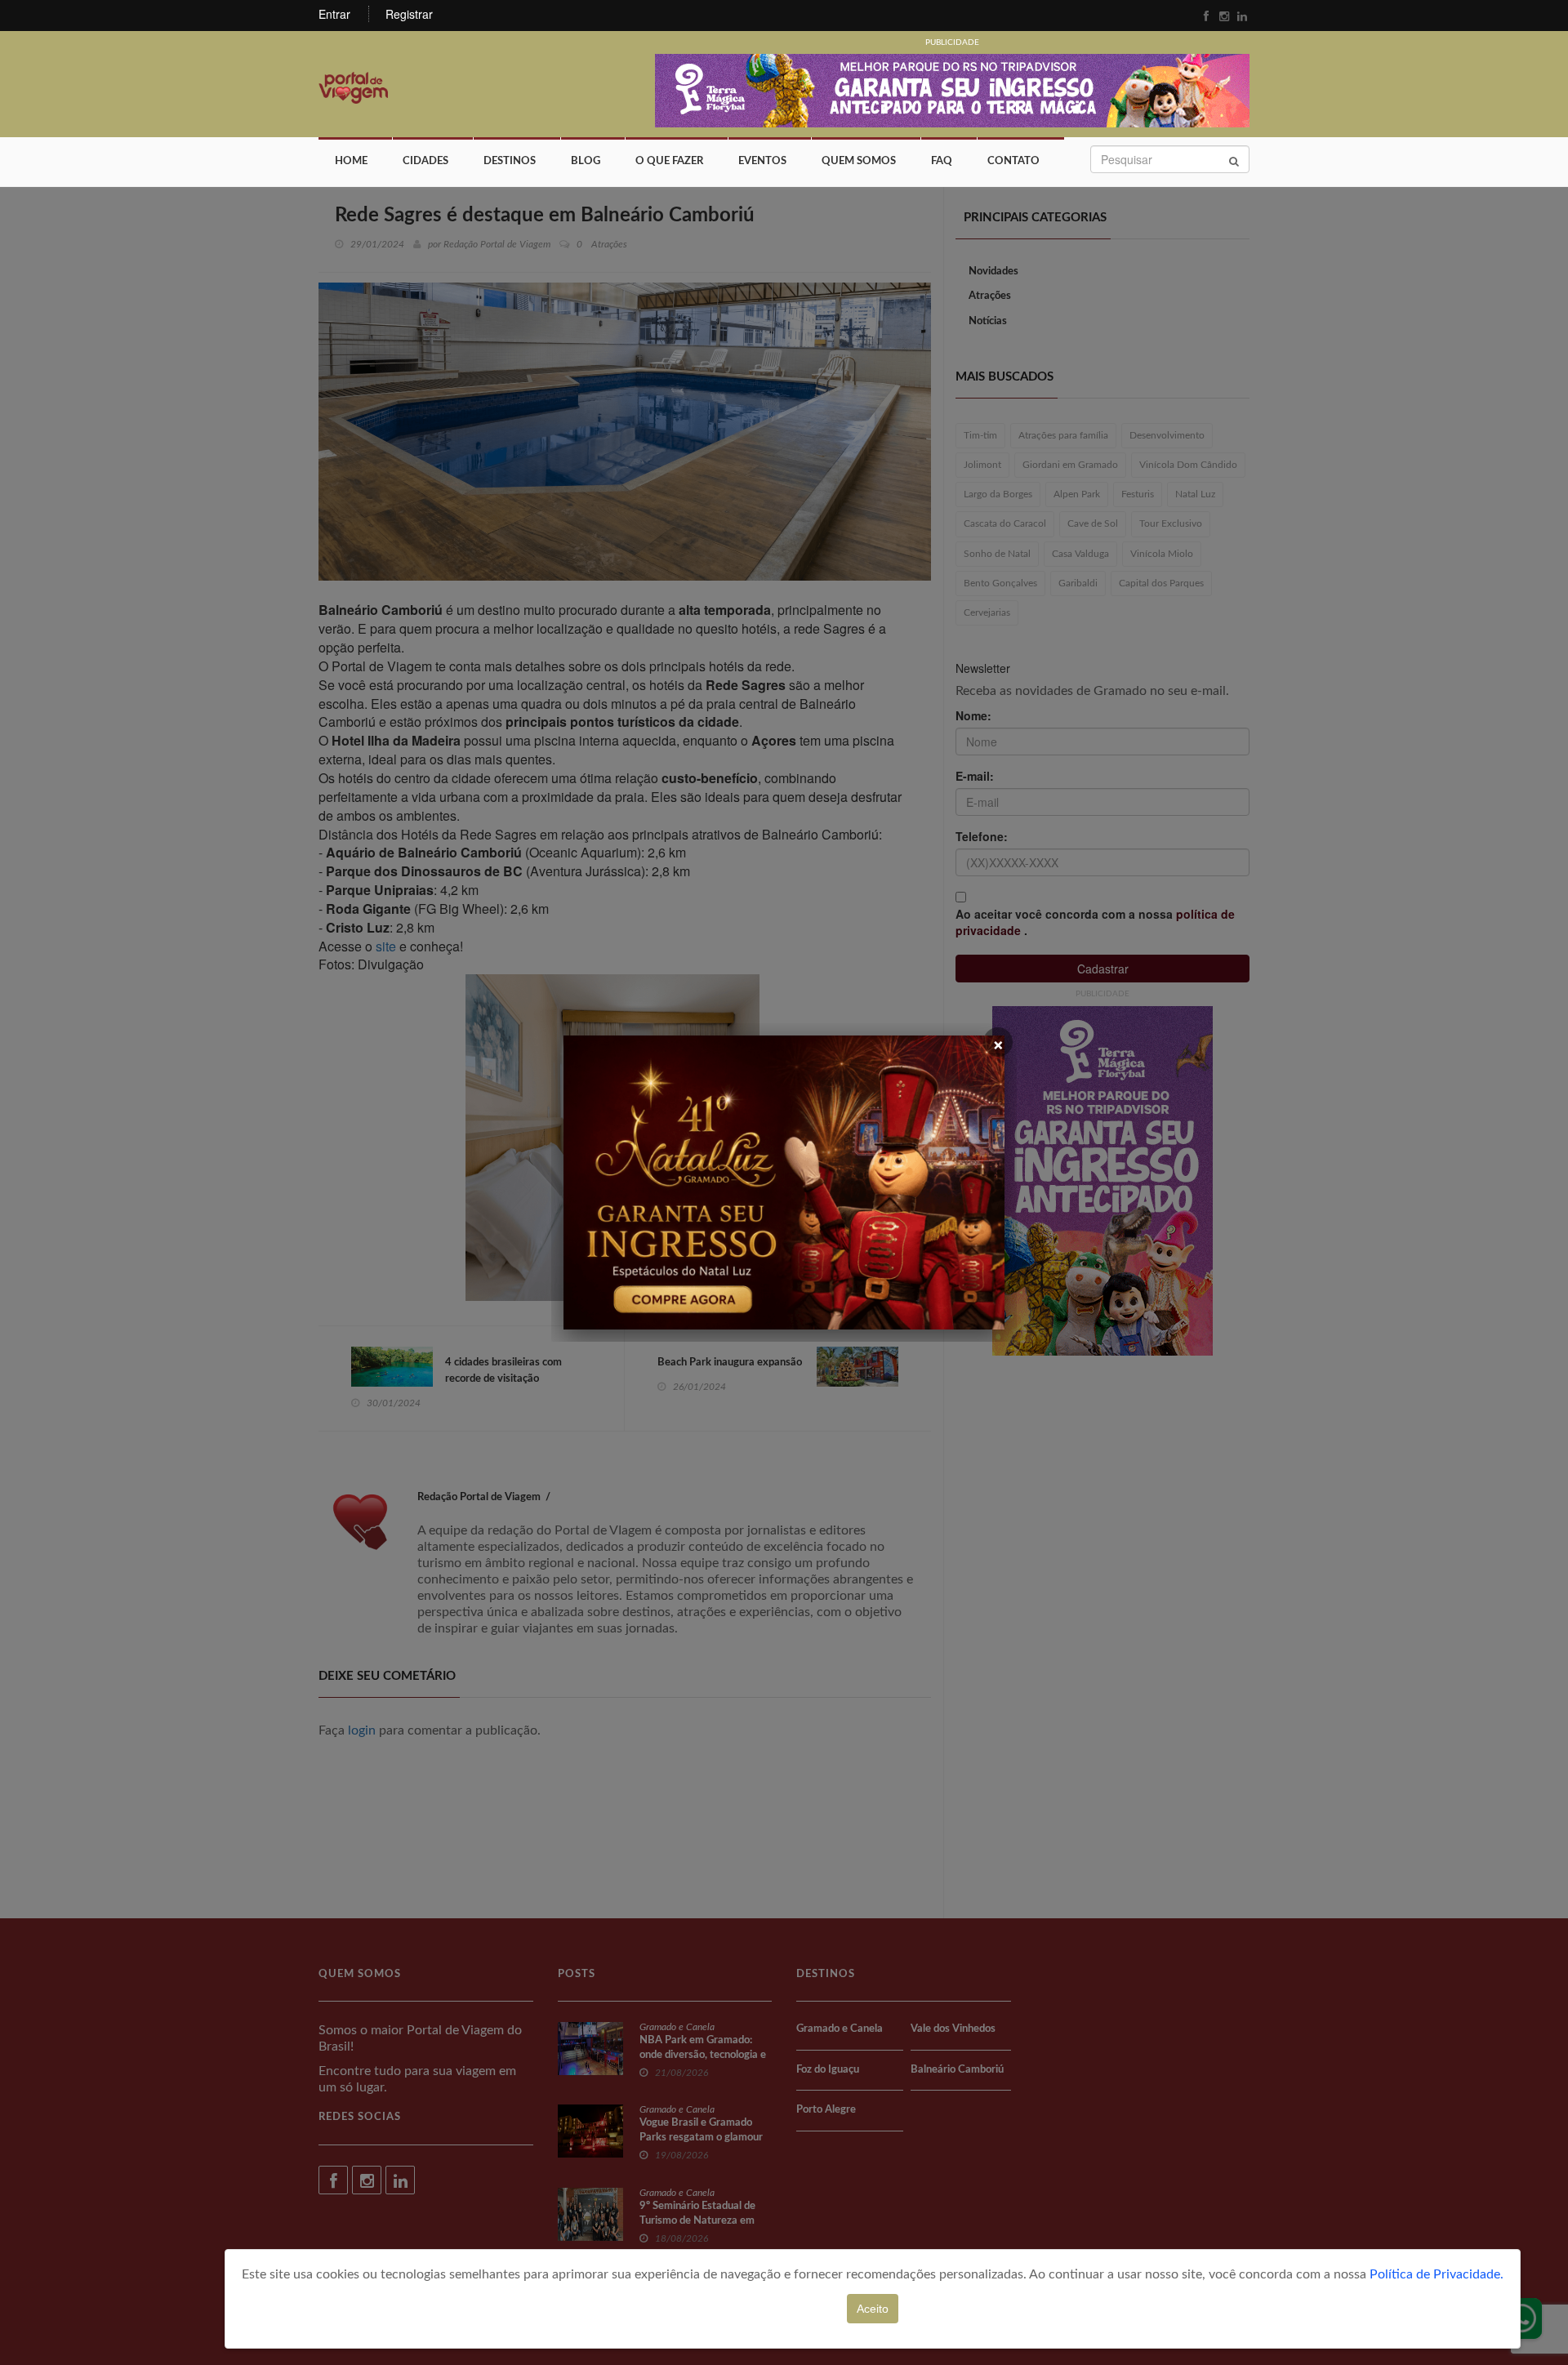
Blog (586, 161)
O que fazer (669, 161)
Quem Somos (859, 161)
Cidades (425, 161)
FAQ (942, 161)
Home (351, 161)
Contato (1013, 161)
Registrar (409, 14)
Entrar (334, 14)
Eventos (762, 161)
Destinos (510, 161)
